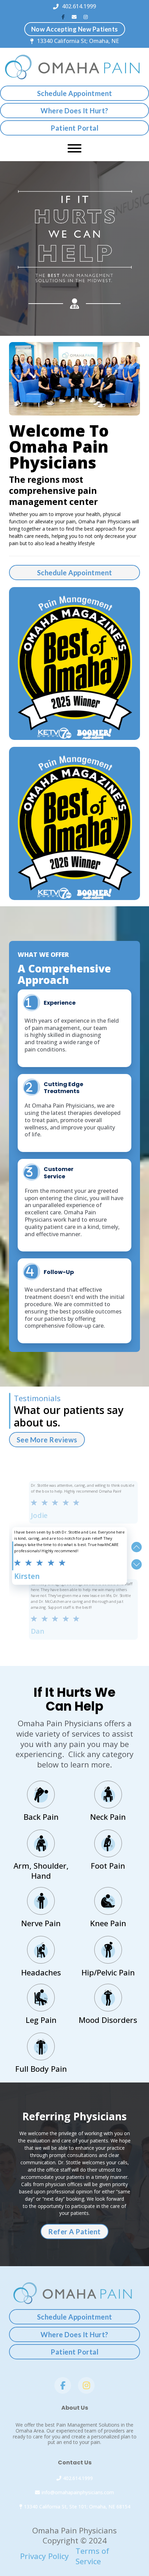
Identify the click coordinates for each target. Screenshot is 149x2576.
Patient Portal (74, 128)
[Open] (74, 148)
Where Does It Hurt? (74, 111)
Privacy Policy (45, 2556)
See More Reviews (47, 1440)
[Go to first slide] (137, 1564)
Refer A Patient (74, 2232)
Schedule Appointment (75, 93)
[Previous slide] (137, 1547)
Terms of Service (92, 2556)
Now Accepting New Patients (75, 29)
